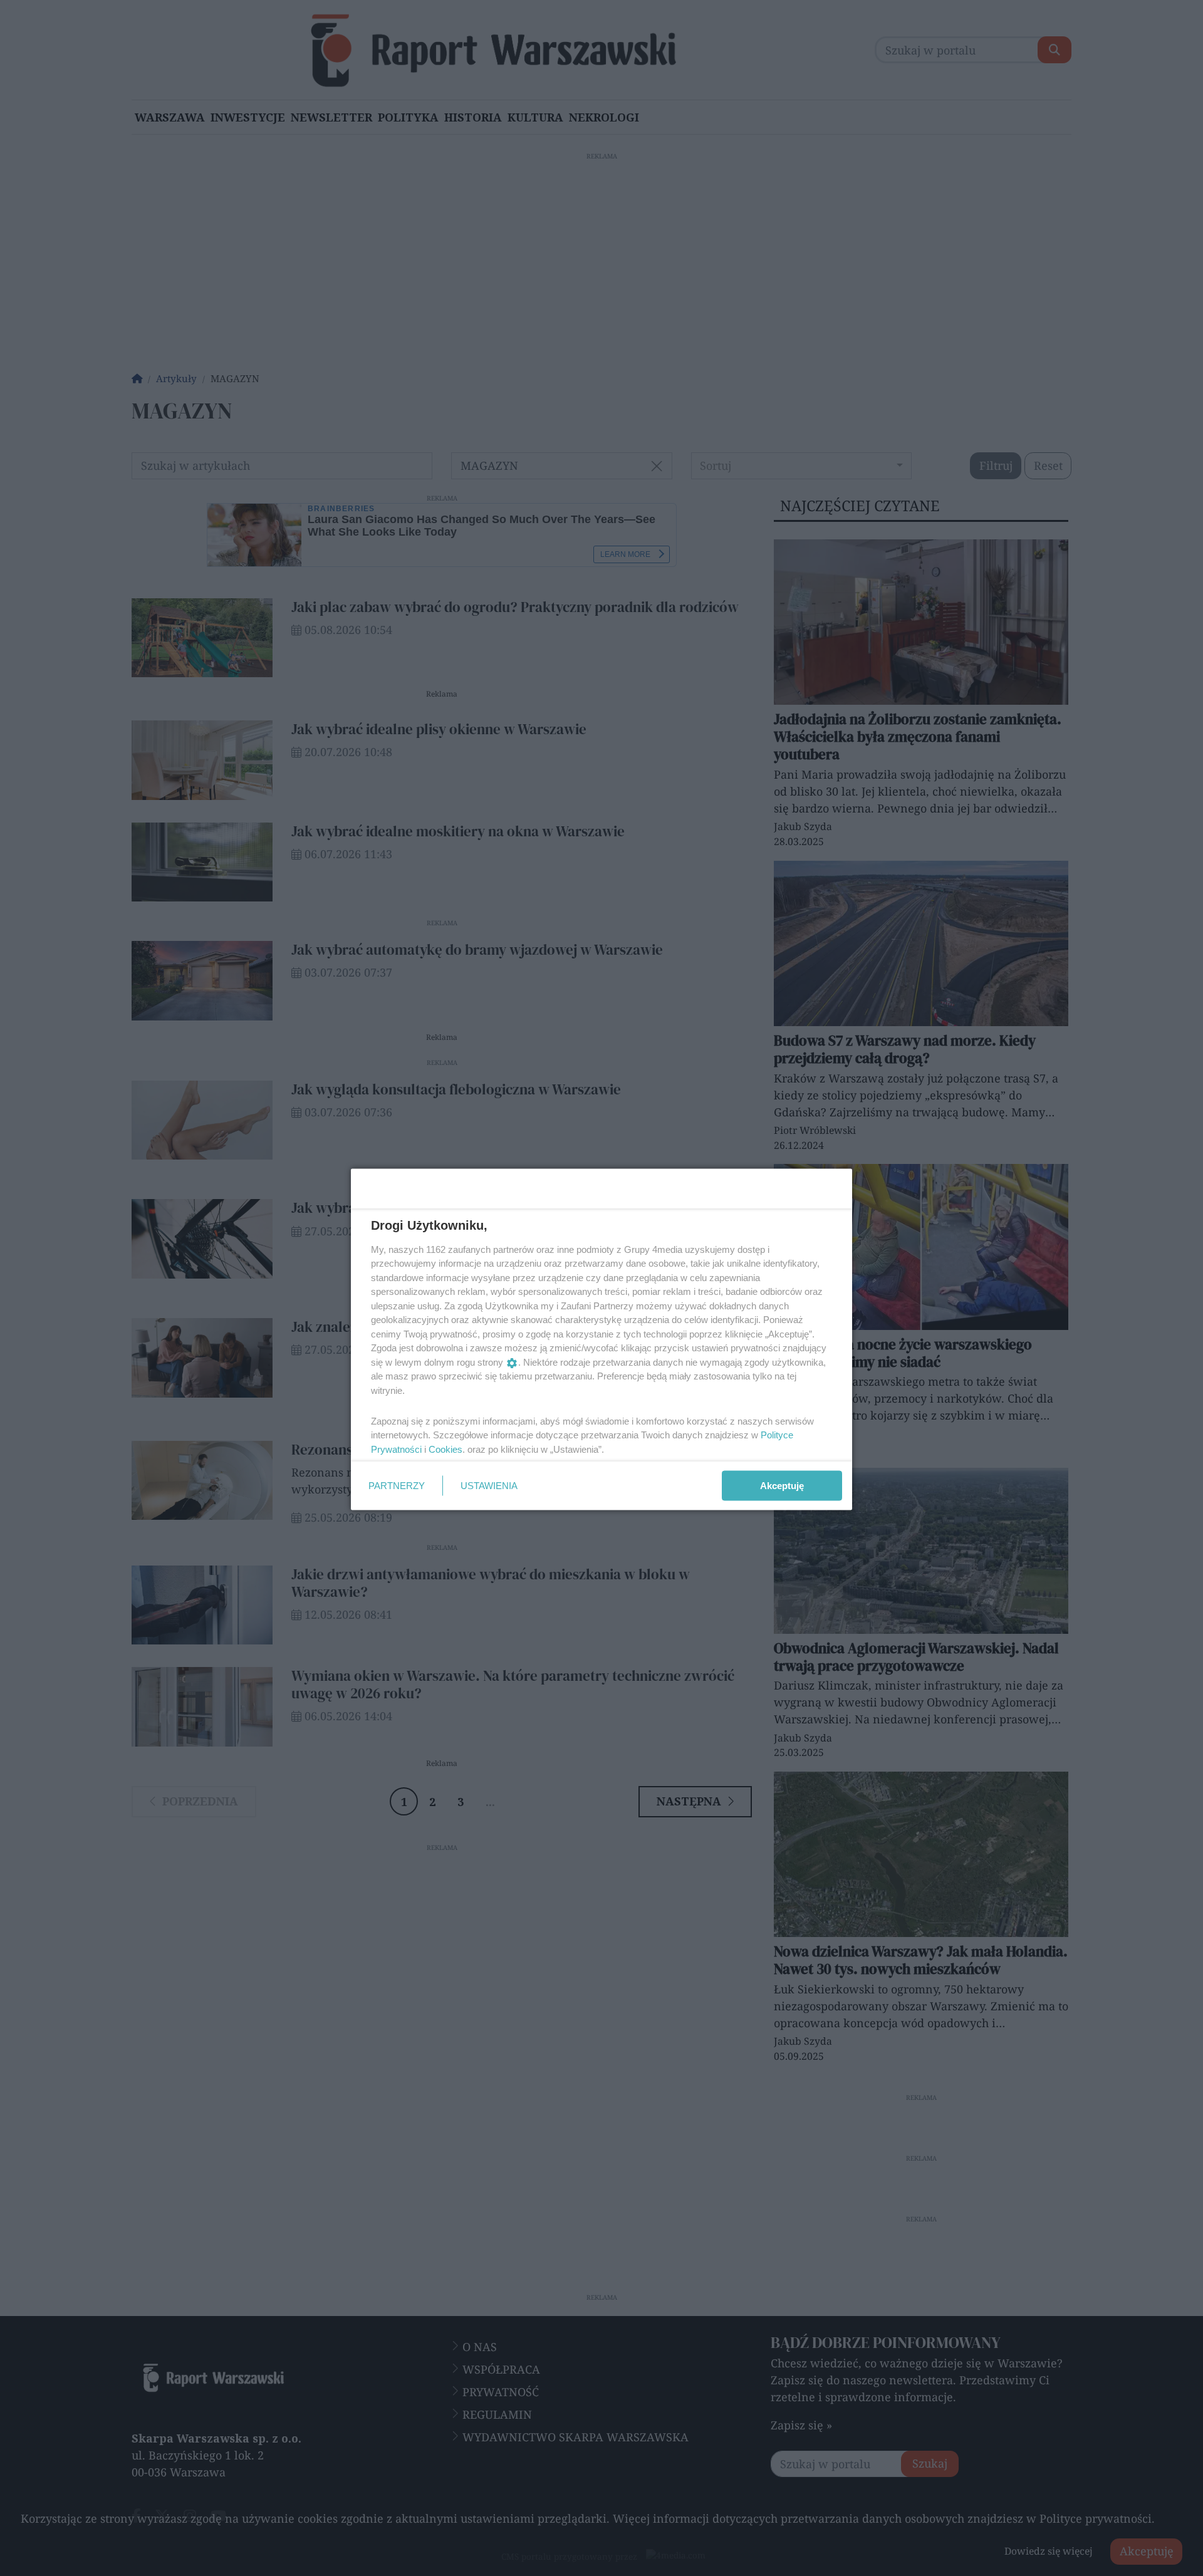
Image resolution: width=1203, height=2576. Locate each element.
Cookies (445, 1449)
